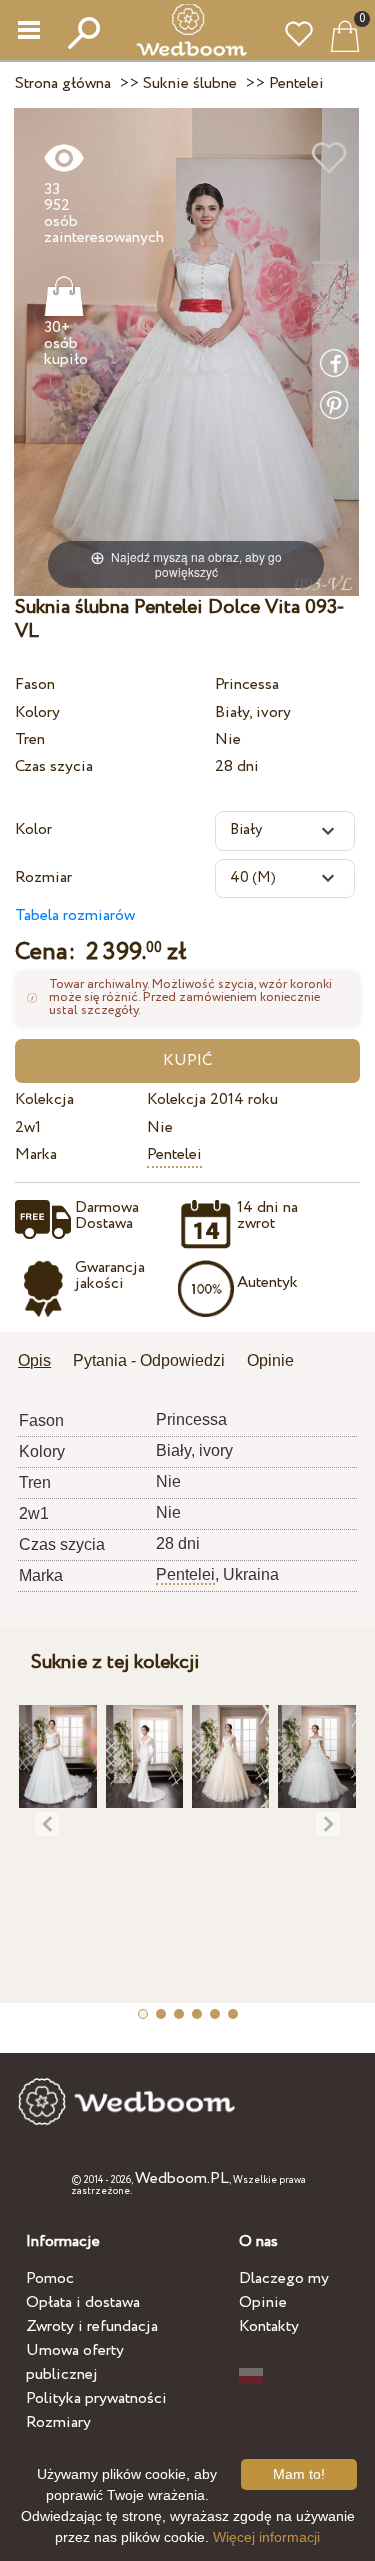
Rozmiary (58, 2422)
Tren (30, 739)
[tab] (41, 1362)
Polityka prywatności (96, 2398)
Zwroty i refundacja (92, 2326)
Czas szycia (54, 766)
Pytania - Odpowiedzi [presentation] (149, 1360)
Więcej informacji (266, 2537)
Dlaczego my (284, 2278)
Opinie (263, 2302)
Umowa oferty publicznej (75, 2362)
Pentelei (174, 1154)
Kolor (33, 829)
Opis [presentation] (34, 1360)
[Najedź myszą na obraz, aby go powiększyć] (186, 350)
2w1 (28, 1127)
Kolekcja (44, 1099)
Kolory (37, 712)
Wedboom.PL (182, 2178)
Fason (35, 684)
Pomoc (50, 2278)
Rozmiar (43, 877)
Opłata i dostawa (83, 2302)
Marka (36, 1154)
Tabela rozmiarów (75, 915)
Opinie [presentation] (270, 1360)
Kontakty (269, 2326)
